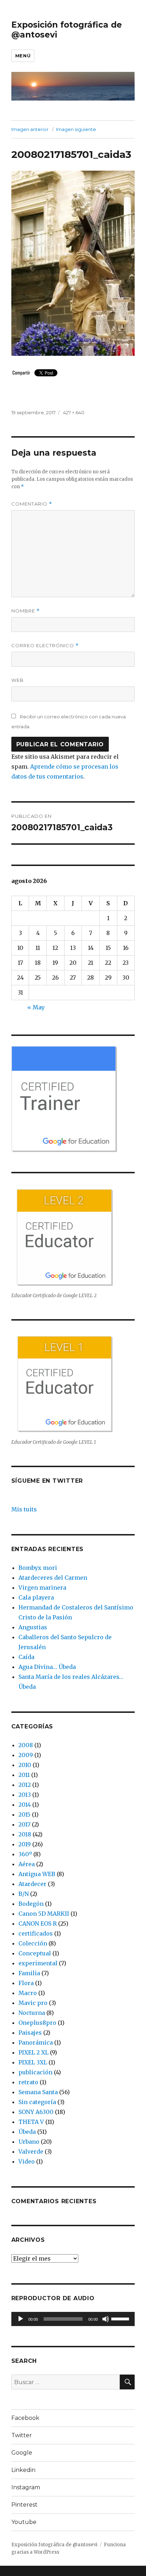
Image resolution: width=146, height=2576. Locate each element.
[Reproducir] (21, 2319)
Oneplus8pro (37, 2023)
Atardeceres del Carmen (53, 1578)
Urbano (29, 2142)
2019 (25, 1844)
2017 (24, 1824)
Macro (28, 1993)
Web (18, 680)
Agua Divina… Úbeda (47, 1667)
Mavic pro (33, 2003)
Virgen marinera (42, 1588)
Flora (26, 1983)
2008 (26, 1745)
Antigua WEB (37, 1874)
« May (36, 1007)
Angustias (33, 1627)
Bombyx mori (38, 1568)
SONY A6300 (36, 2112)
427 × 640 (74, 412)
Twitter (22, 2435)
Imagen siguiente (76, 129)
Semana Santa (38, 2092)
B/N (24, 1894)
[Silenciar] (106, 2319)
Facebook (25, 2418)
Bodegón (31, 1904)
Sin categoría (37, 2102)
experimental (38, 1963)
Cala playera (36, 1597)
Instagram (26, 2487)
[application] (73, 2319)
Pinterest (24, 2505)
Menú (23, 56)
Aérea (27, 1864)
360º (25, 1854)
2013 (25, 1795)
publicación (35, 2072)
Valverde (31, 2152)
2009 (26, 1755)
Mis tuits (24, 1509)
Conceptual (35, 1953)
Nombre (26, 611)
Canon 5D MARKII (44, 1914)
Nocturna (32, 2013)
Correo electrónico (45, 646)
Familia (29, 1973)
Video (27, 2161)
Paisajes (30, 2033)
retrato (28, 2082)
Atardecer (32, 1884)
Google (22, 2453)
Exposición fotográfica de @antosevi (54, 2545)
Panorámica (36, 2042)
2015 (24, 1814)
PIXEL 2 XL (33, 2052)
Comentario (32, 504)
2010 (25, 1765)
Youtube (24, 2522)
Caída (26, 1657)
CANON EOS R (38, 1924)
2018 (25, 1834)
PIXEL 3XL (33, 2062)
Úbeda (27, 2132)
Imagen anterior (30, 129)
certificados (36, 1933)
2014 (25, 1805)
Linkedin (23, 2470)
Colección (33, 1943)
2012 (25, 1785)
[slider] (121, 2318)
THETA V (31, 2122)
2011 (24, 1775)
